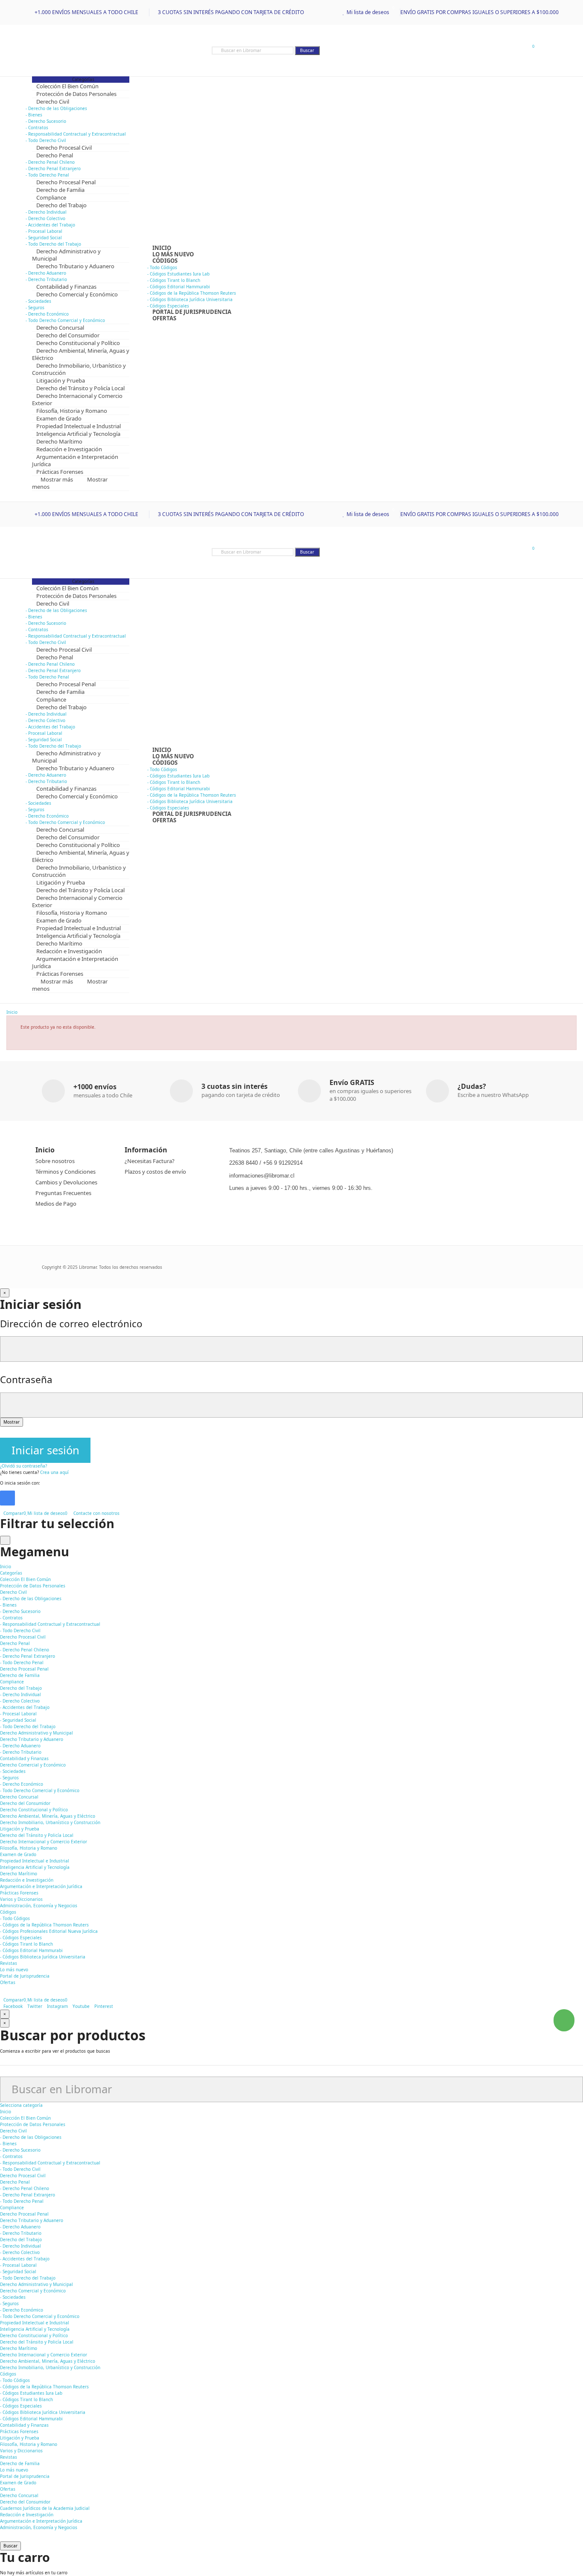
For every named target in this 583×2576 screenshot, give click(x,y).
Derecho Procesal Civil (23, 2176)
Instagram (57, 2006)
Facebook (13, 2006)
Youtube (81, 2006)
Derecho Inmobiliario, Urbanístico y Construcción (50, 2367)
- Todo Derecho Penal (22, 1662)
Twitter (35, 2006)
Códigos (8, 2374)
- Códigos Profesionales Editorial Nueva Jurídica (49, 1931)
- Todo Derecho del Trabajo (28, 1726)
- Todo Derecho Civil (20, 1630)
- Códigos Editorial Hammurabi (179, 287)
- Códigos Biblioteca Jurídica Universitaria (190, 299)
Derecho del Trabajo (21, 2239)
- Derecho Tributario (21, 1752)
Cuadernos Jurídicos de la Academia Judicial (45, 2508)
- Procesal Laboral (44, 231)
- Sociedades (38, 301)
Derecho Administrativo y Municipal (36, 2284)
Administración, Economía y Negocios (39, 2527)
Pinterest (104, 2006)
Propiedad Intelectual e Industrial (35, 2323)
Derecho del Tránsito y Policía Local (37, 2342)
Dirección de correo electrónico (71, 1324)
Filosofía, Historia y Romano (29, 2444)
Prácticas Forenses (19, 2431)
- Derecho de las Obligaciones (56, 108)
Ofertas (8, 2489)
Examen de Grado (18, 2483)
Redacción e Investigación (27, 2515)
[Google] (7, 1498)
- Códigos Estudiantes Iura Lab (178, 274)
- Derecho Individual (46, 212)
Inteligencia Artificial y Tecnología (35, 2329)
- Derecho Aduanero (46, 273)
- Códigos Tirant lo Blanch (174, 280)
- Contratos (37, 128)
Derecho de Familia (20, 2463)
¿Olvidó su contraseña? (23, 1466)
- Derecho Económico (47, 314)
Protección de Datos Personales (33, 2124)
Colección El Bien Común (25, 2118)
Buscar (307, 50)
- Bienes (34, 115)
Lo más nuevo (14, 2470)
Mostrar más (57, 479)
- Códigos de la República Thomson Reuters (192, 293)
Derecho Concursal (19, 2495)
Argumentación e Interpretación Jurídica (41, 2521)
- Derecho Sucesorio (46, 121)
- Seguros (35, 307)
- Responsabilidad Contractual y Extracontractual (76, 134)
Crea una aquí (54, 1472)
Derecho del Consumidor (25, 2502)
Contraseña (26, 1379)
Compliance (12, 2208)
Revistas (9, 2457)
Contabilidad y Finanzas (24, 2425)
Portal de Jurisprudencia (25, 2476)
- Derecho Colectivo (45, 218)
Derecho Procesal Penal (24, 2214)
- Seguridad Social (44, 238)
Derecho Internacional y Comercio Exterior (44, 2355)
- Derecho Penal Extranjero (53, 168)
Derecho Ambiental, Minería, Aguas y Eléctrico (48, 2361)
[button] (564, 2020)
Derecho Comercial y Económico (33, 2291)
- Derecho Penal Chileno (50, 162)
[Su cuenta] (515, 50)
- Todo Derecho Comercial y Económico (40, 1790)
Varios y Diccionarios (21, 2451)
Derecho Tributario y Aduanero (32, 2220)
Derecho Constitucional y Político (34, 2335)
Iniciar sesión (45, 1450)
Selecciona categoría (21, 2105)
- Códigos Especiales (21, 1938)
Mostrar (12, 1422)
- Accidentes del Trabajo (50, 225)
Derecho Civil (13, 2131)
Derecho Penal (15, 2182)
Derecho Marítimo (19, 2348)
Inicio (6, 2112)
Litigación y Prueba (20, 2438)
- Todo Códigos (162, 267)
